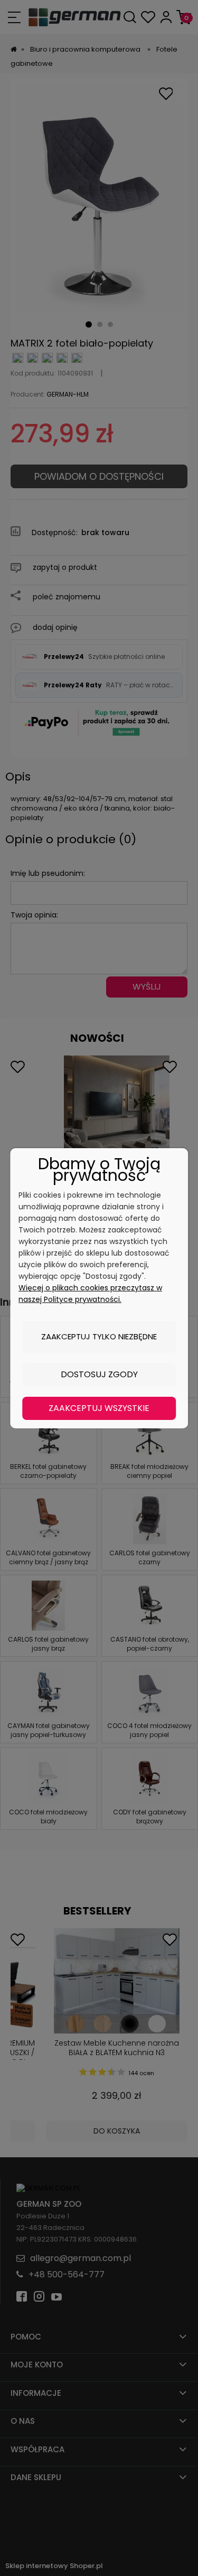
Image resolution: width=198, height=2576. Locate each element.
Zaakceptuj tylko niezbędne (99, 1336)
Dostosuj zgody (99, 1374)
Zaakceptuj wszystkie (99, 1408)
